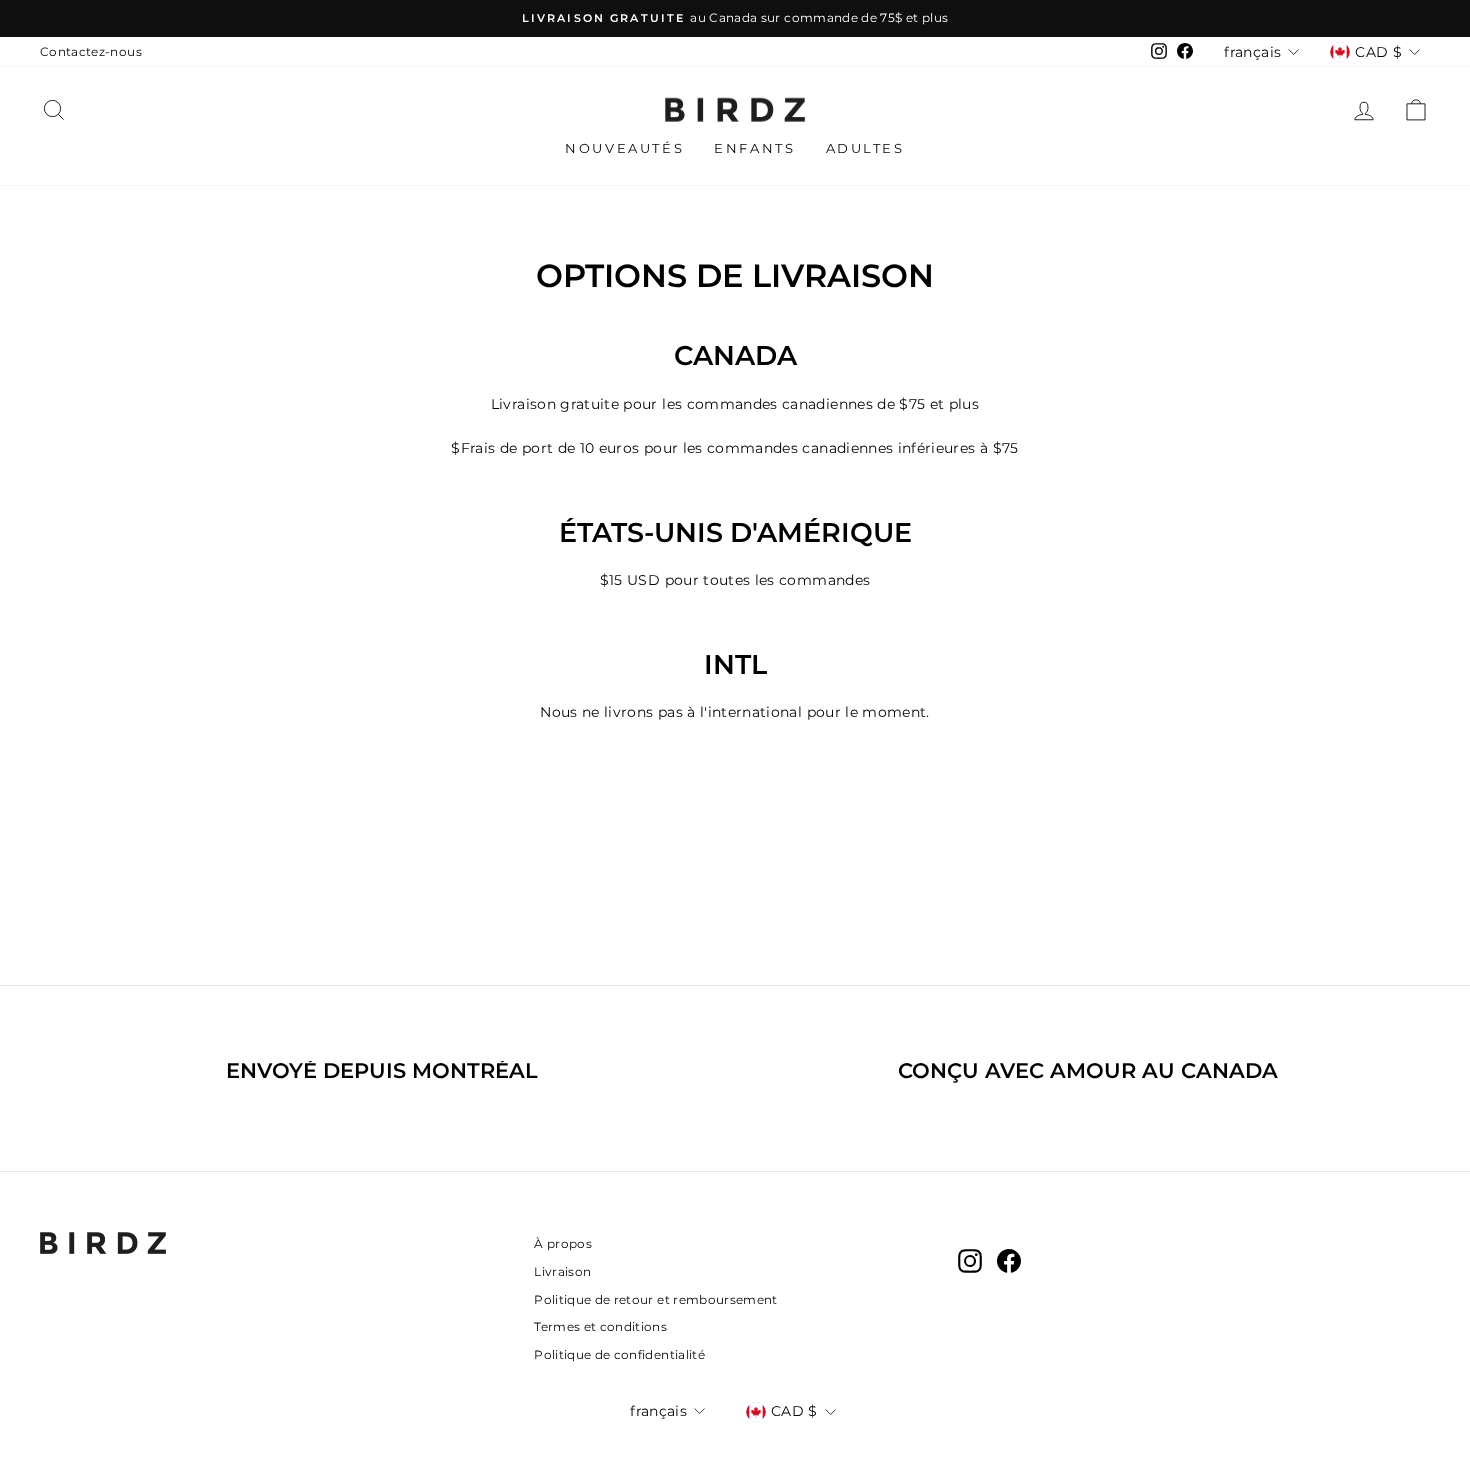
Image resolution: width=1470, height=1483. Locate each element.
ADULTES (865, 148)
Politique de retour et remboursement (656, 1299)
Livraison (562, 1271)
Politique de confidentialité (619, 1354)
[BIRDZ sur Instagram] (970, 1261)
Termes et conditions (600, 1326)
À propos (563, 1243)
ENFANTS (754, 148)
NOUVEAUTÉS (624, 148)
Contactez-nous (91, 51)
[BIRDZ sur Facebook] (1009, 1261)
